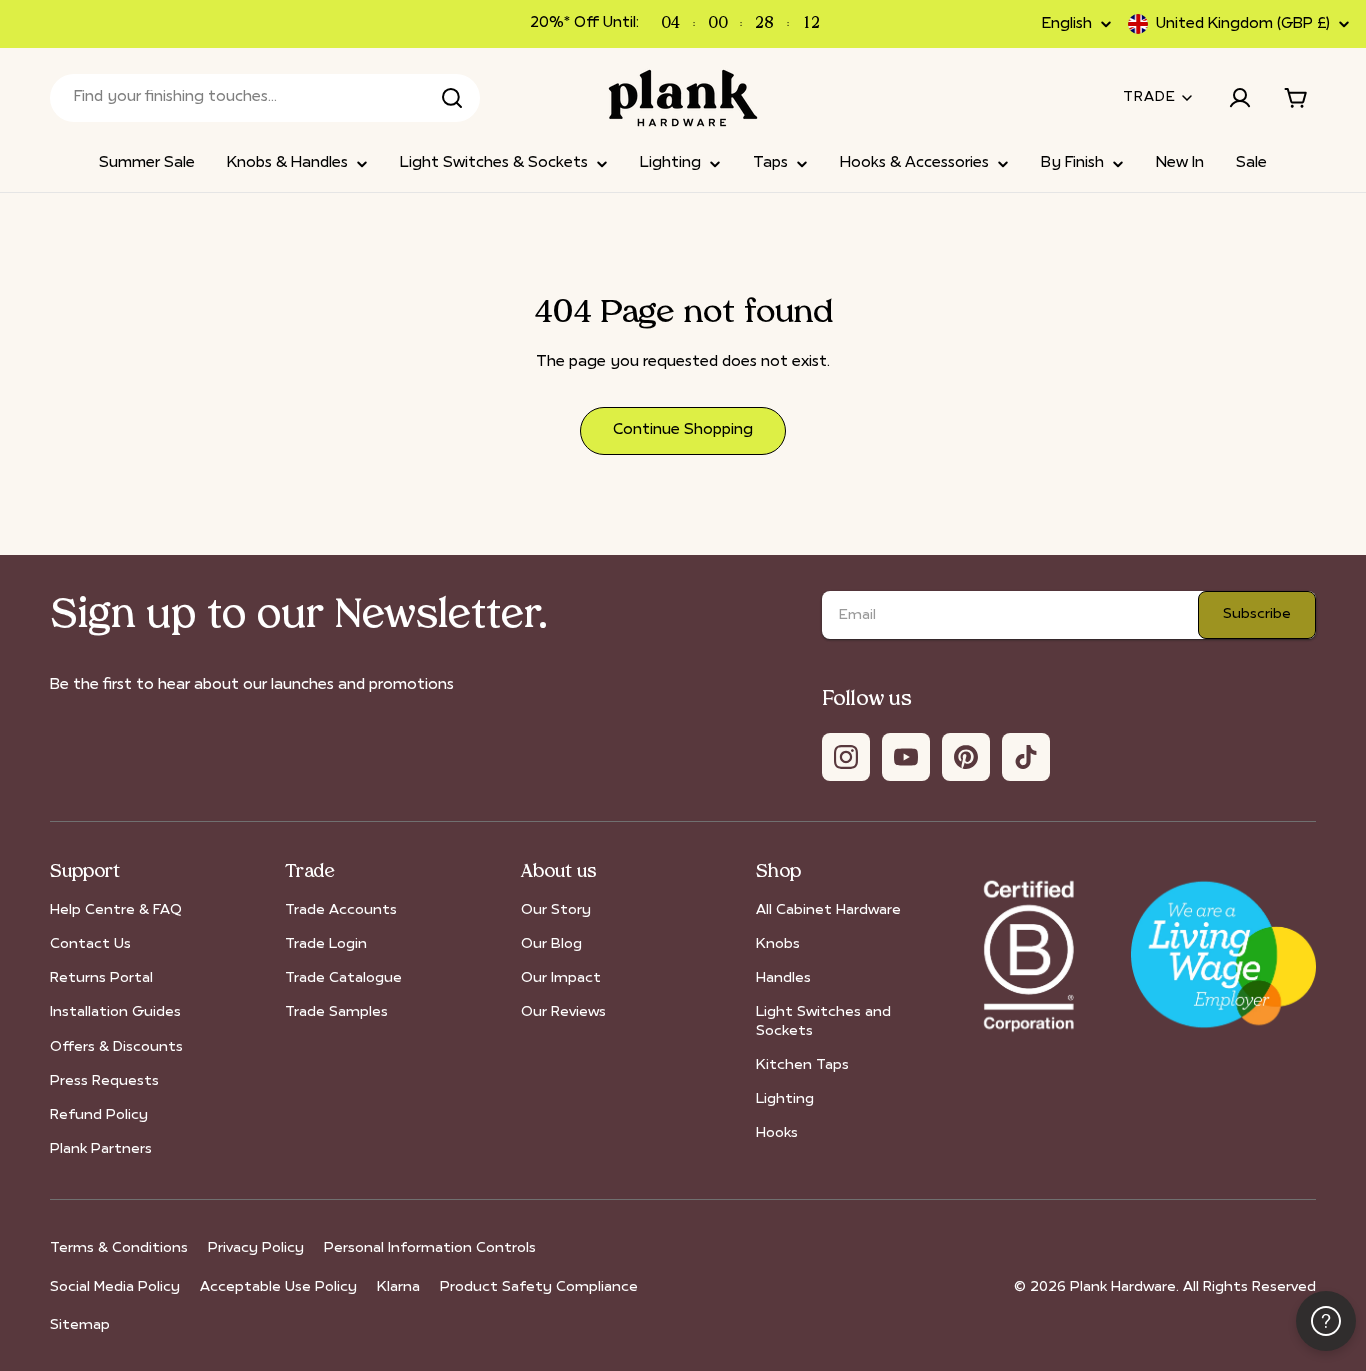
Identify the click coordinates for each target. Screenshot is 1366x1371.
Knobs (778, 944)
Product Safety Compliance (539, 1287)
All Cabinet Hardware (828, 910)
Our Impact (561, 978)
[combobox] (265, 98)
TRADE (1149, 97)
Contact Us (90, 944)
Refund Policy (99, 1115)
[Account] (1240, 98)
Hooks (777, 1133)
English (1067, 24)
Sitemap (80, 1325)
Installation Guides (115, 1012)
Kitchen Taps (802, 1065)
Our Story (556, 910)
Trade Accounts (341, 910)
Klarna (398, 1287)
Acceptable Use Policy (278, 1287)
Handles (783, 978)
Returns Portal (101, 978)
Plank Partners (101, 1149)
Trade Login (326, 944)
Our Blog (551, 944)
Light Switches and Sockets (823, 1021)
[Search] (452, 98)
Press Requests (104, 1081)
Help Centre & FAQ (116, 910)
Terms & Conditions (119, 1248)
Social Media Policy (115, 1287)
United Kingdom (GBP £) (1243, 24)
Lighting (785, 1099)
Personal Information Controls (430, 1248)
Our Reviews (563, 1012)
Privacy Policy (256, 1248)
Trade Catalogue (343, 978)
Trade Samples (336, 1012)
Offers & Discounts (116, 1047)
